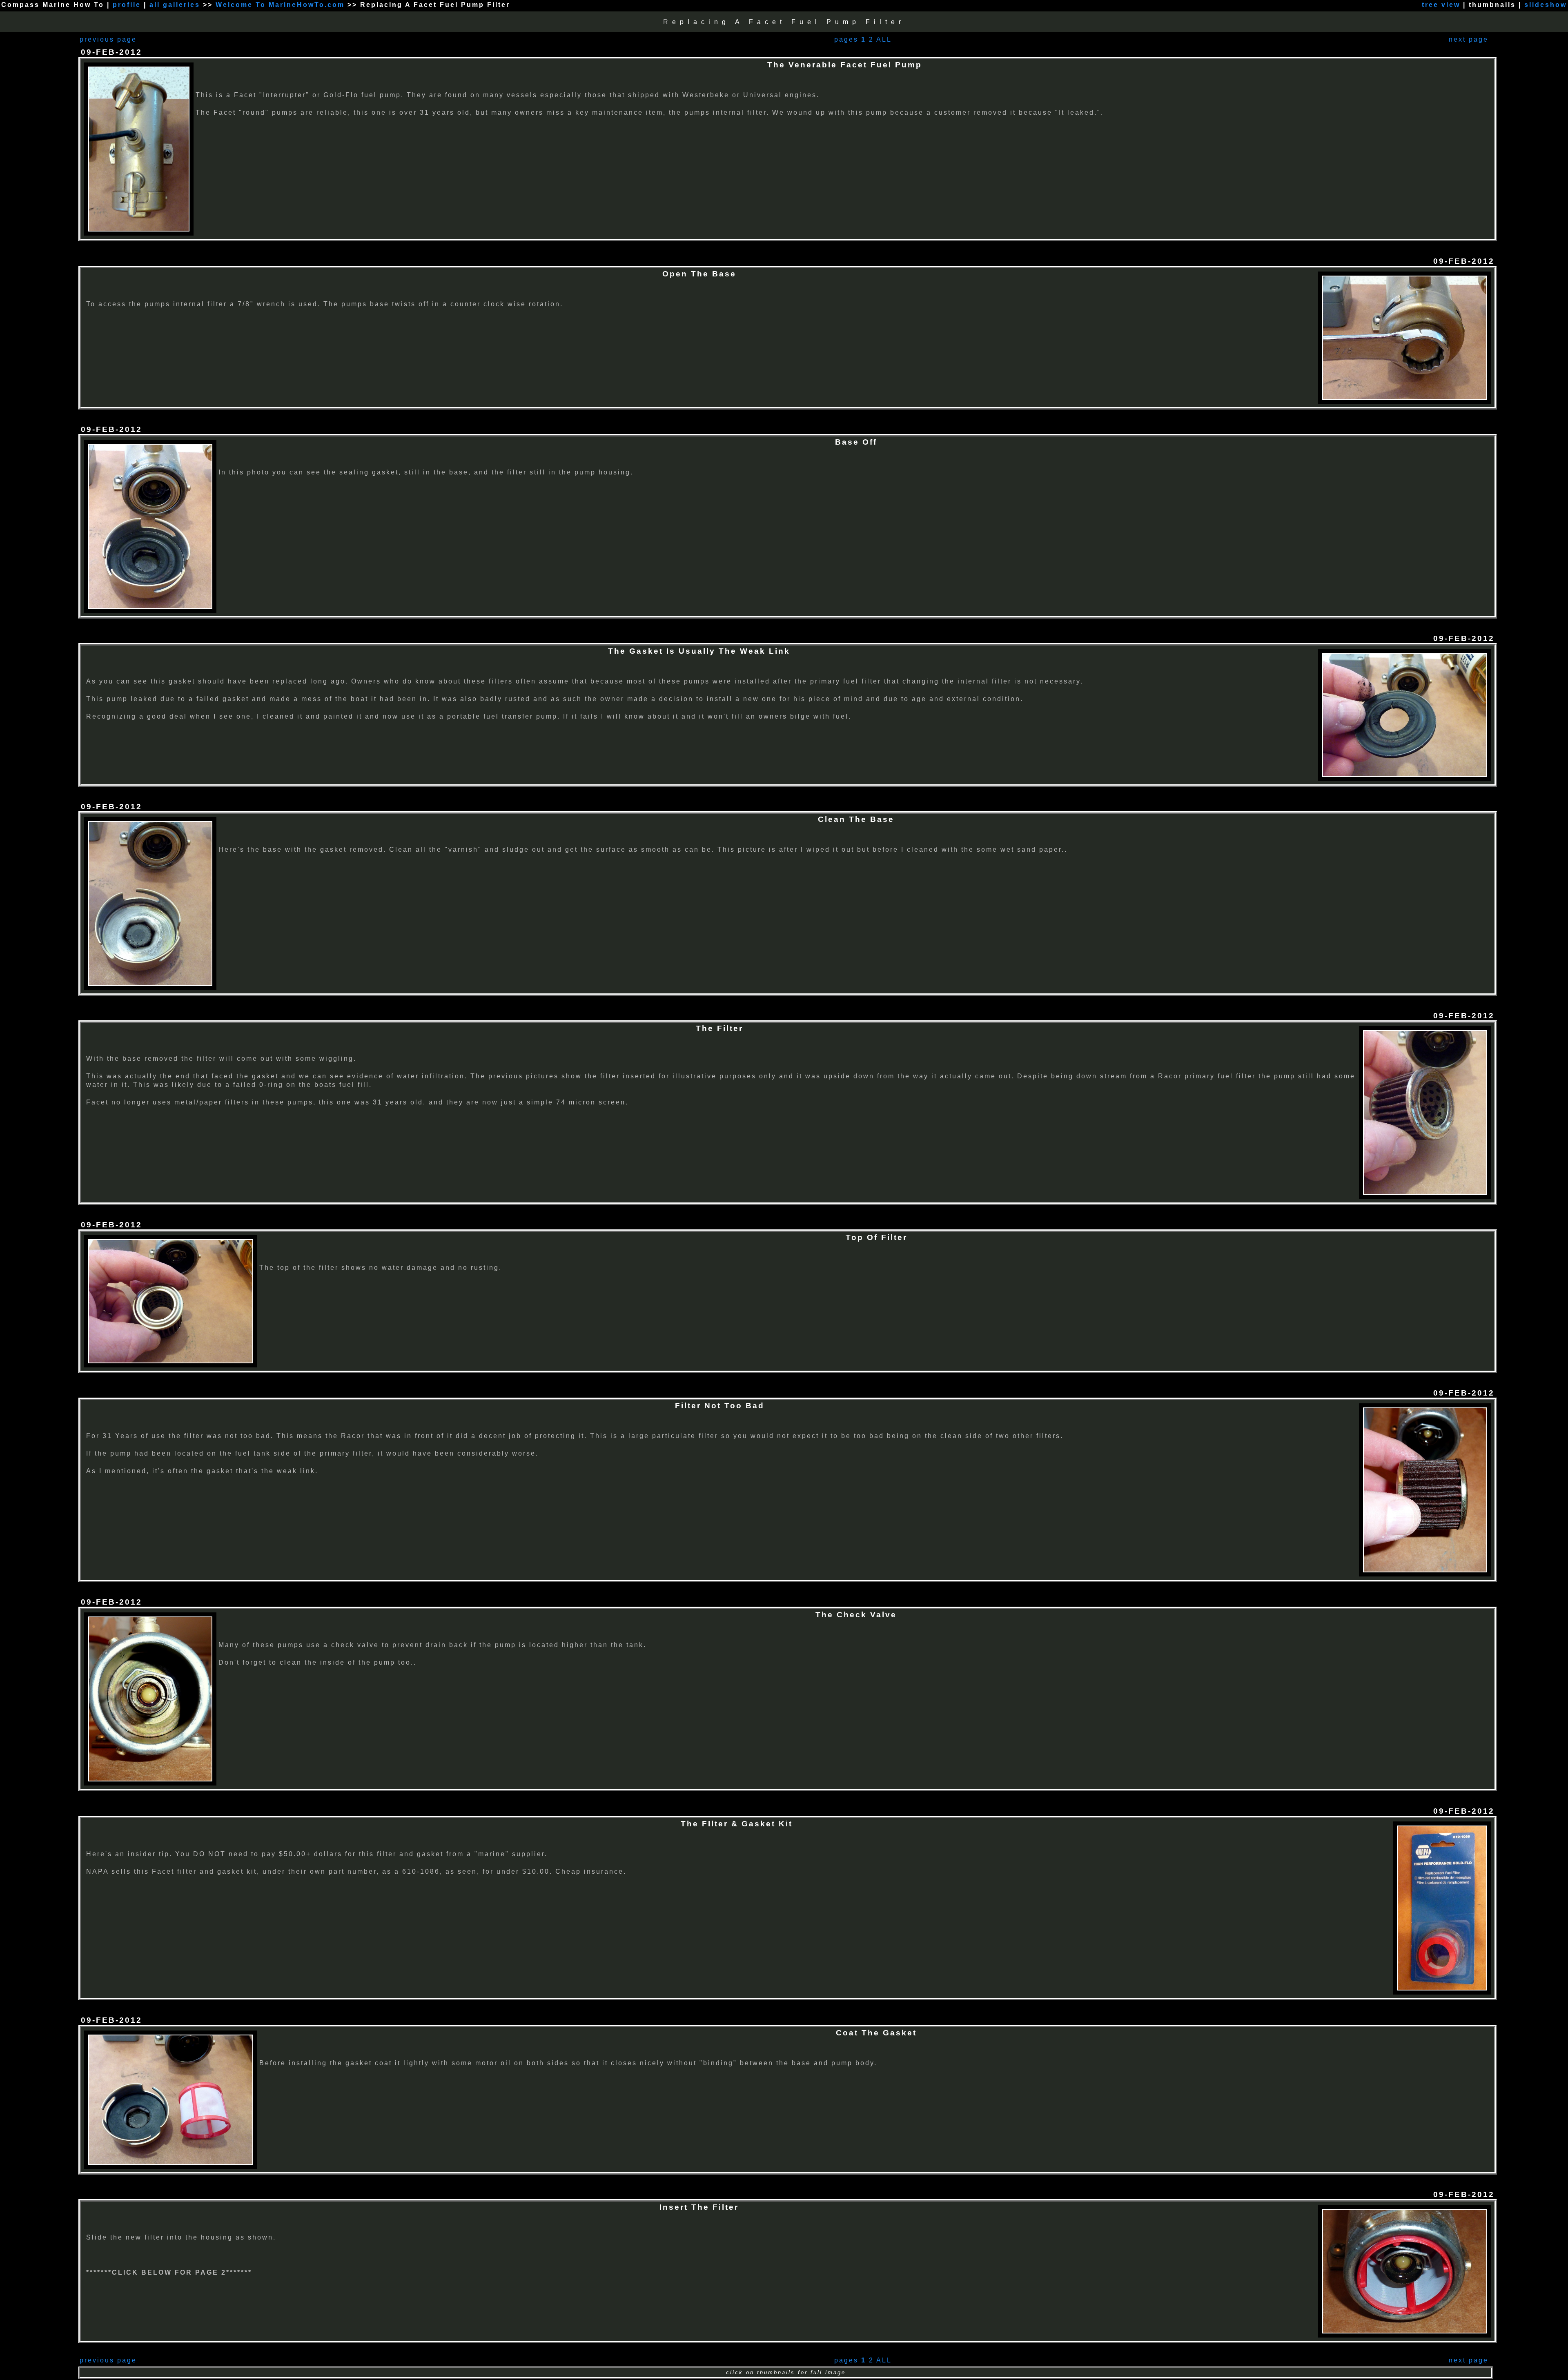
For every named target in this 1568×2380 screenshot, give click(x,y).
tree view (1441, 5)
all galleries (175, 5)
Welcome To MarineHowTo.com (282, 5)
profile (127, 5)
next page (1469, 39)
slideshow (1546, 5)
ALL (884, 39)
